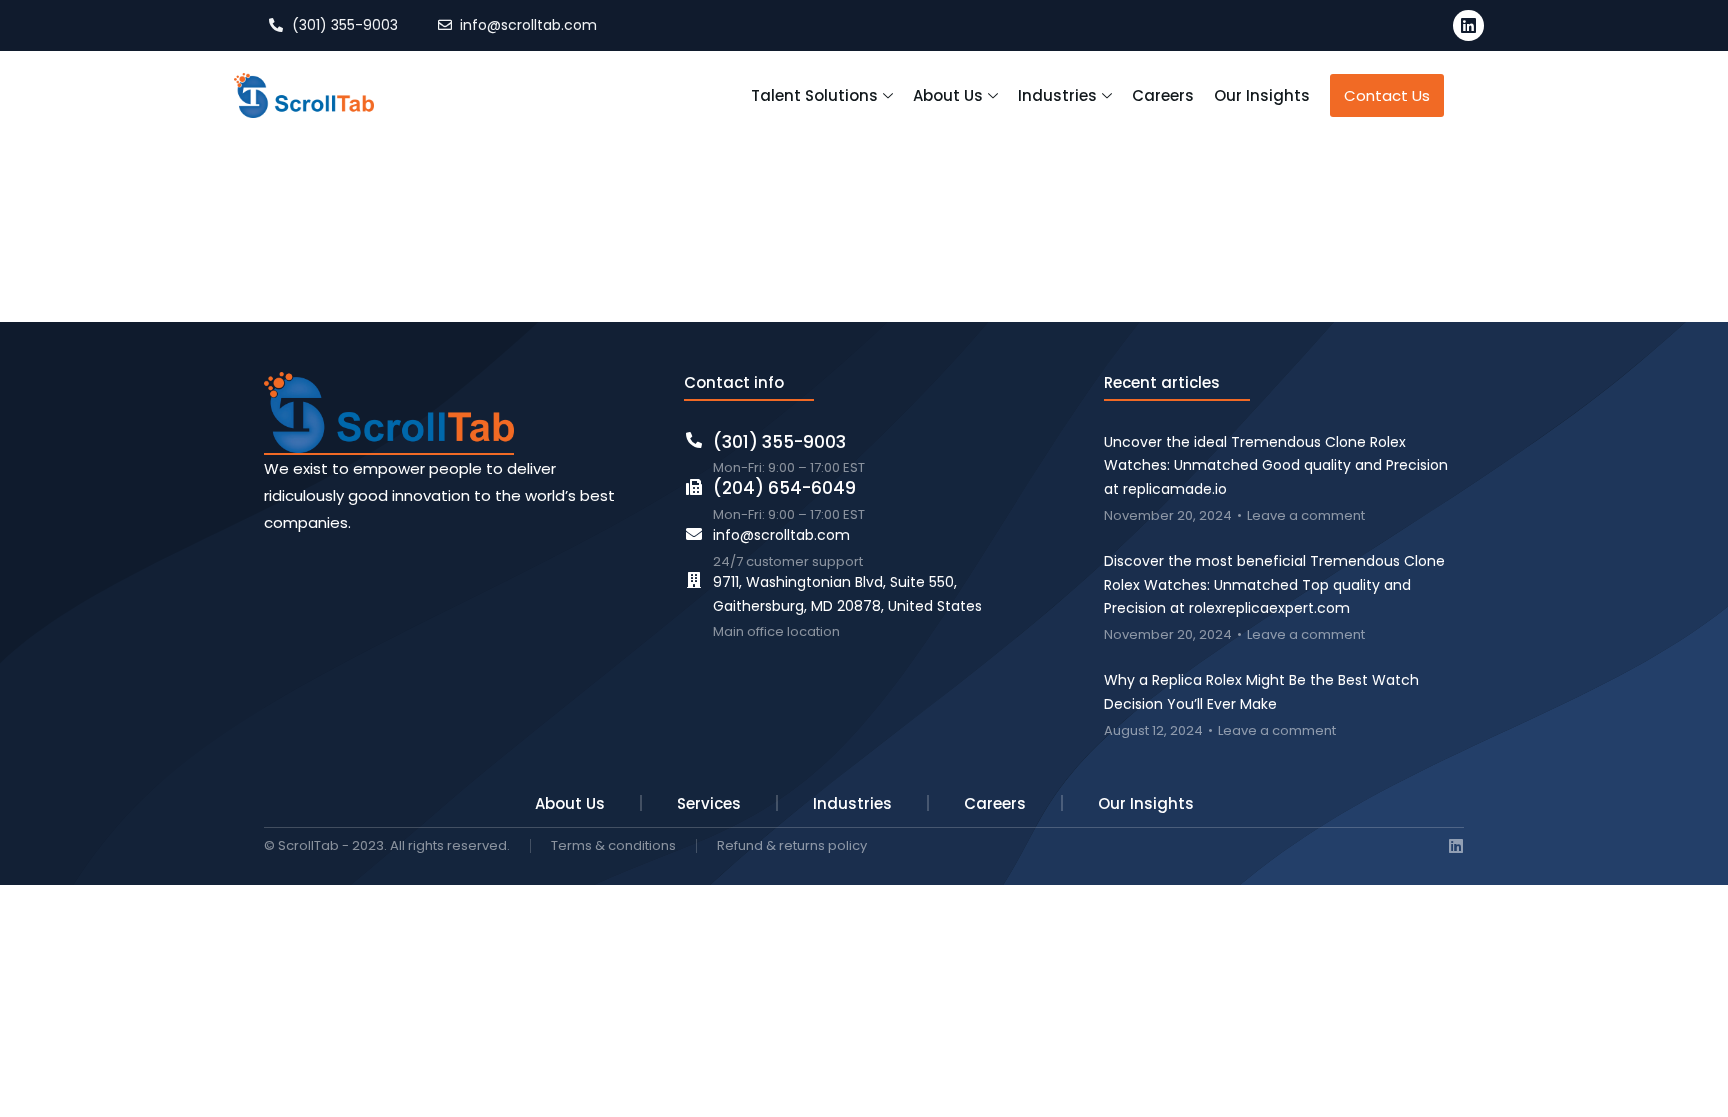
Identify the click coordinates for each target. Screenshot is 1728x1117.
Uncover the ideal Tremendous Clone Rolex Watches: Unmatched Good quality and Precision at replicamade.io (1276, 466)
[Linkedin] (1468, 25)
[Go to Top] (1698, 1087)
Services (709, 803)
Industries (852, 803)
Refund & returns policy (792, 846)
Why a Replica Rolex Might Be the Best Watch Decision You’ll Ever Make (1261, 692)
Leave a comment (1306, 516)
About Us (570, 803)
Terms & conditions (613, 846)
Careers (995, 803)
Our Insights (1146, 803)
